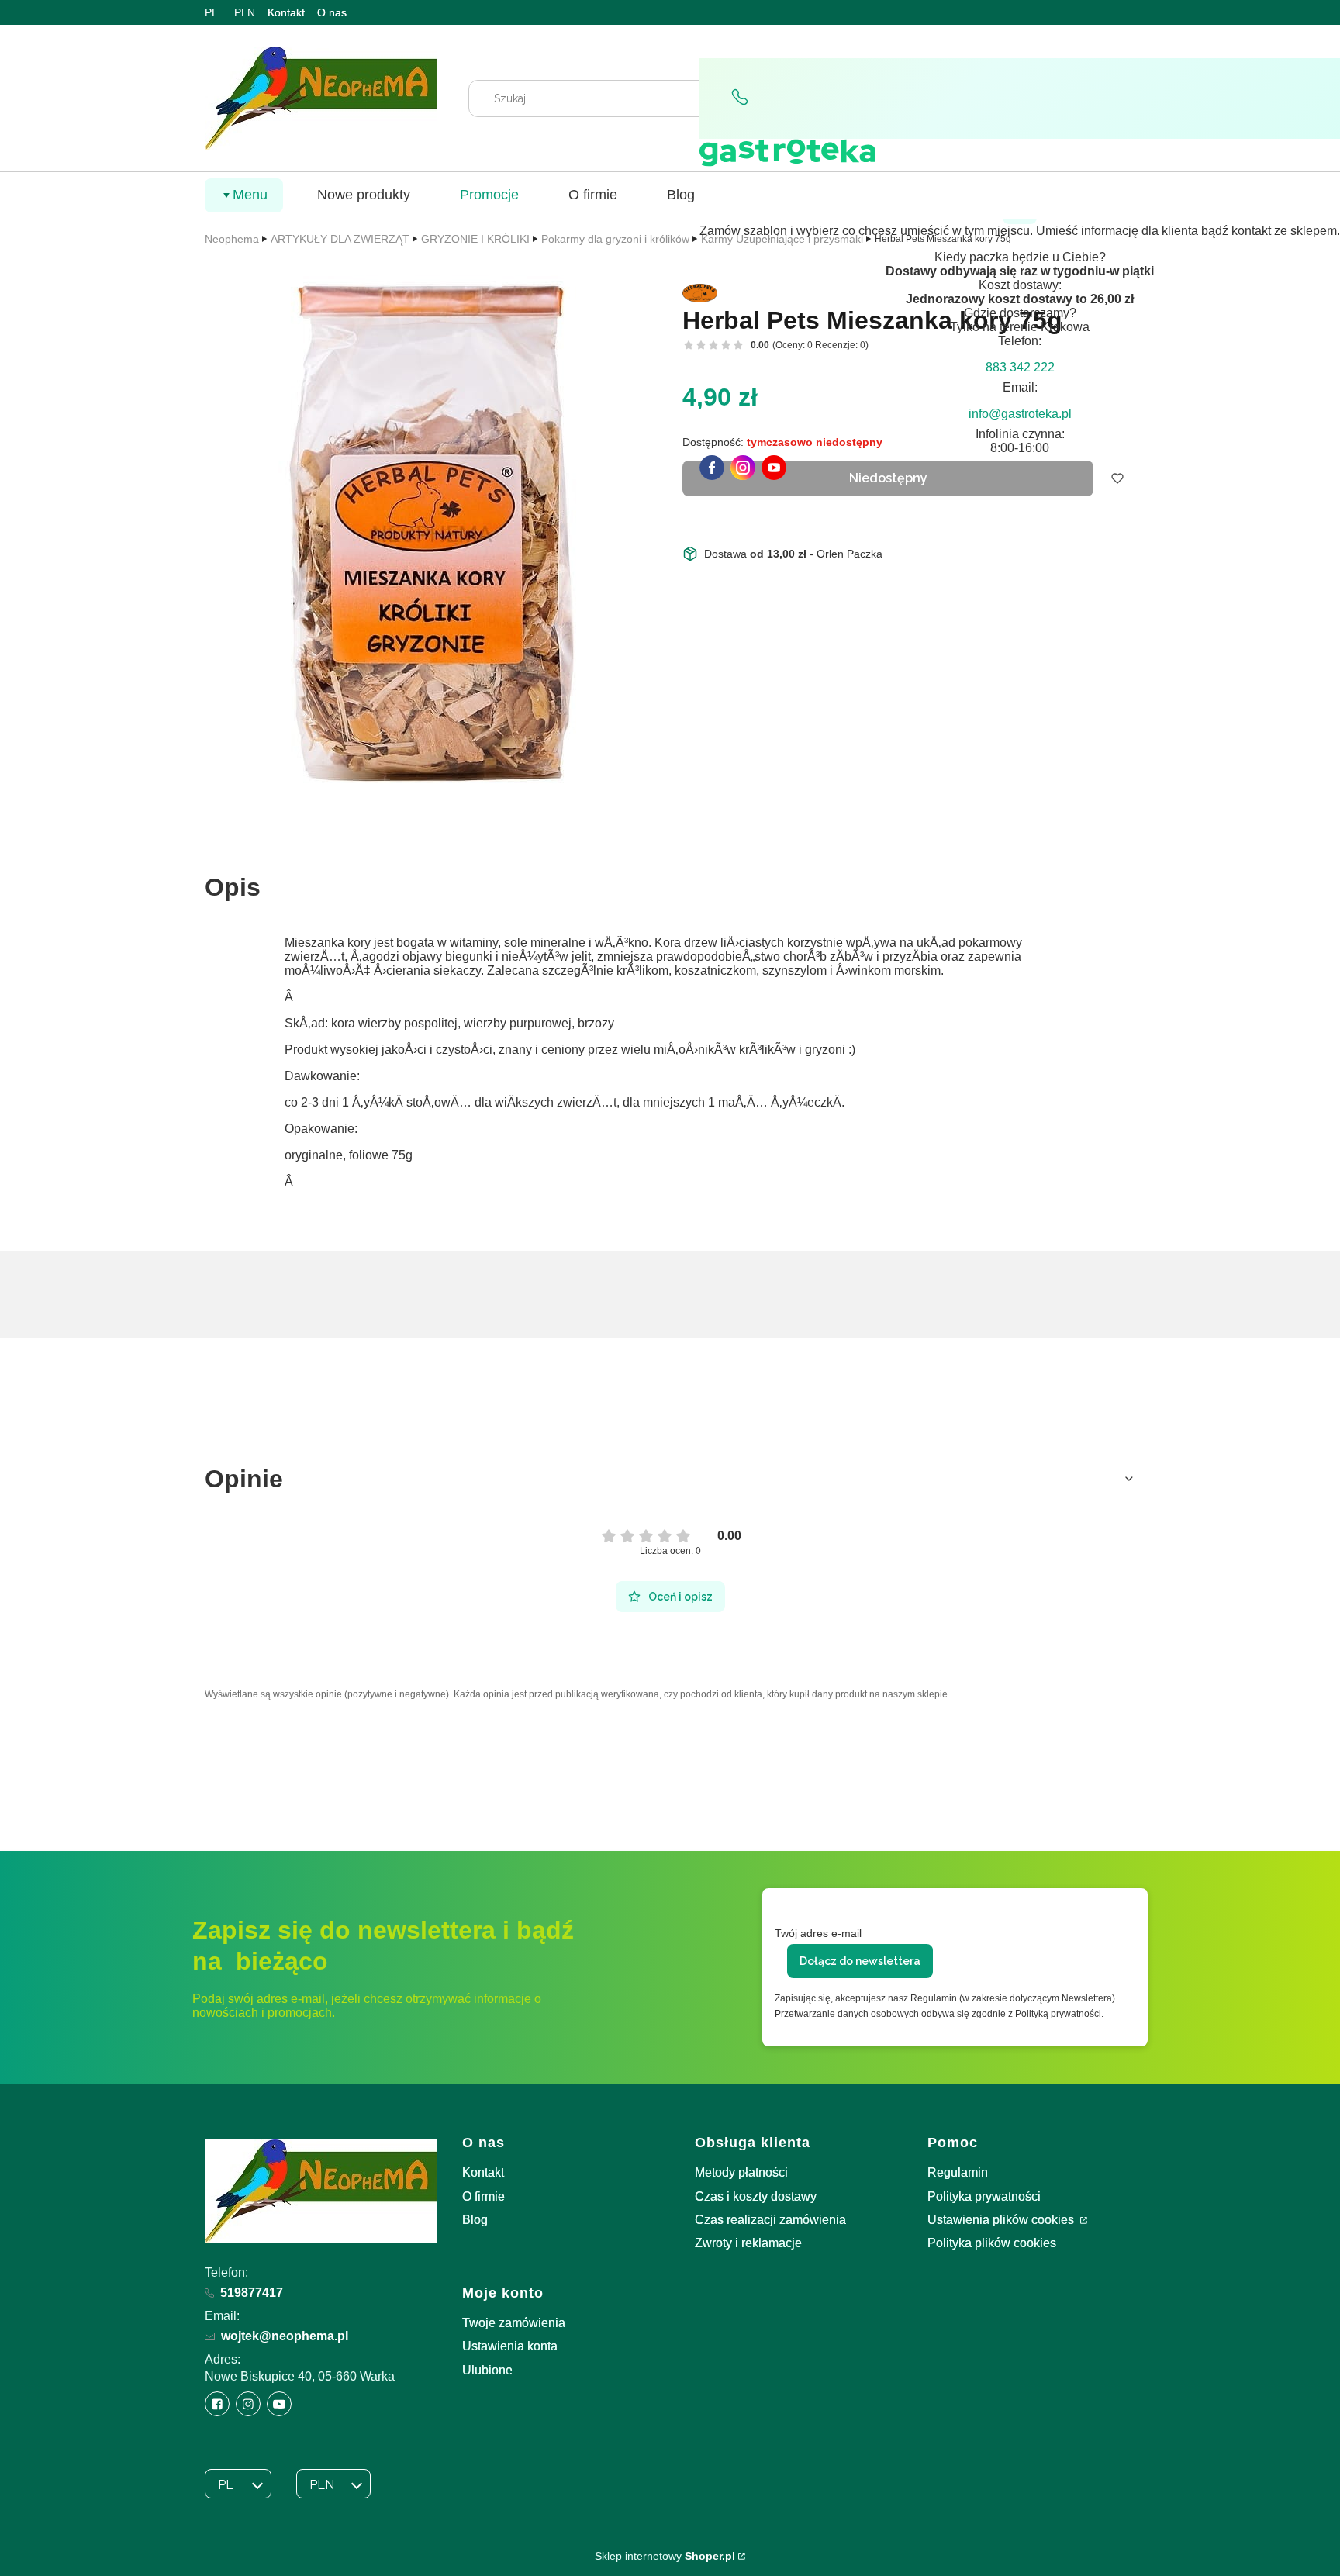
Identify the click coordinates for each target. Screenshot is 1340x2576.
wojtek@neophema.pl (285, 2336)
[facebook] (712, 468)
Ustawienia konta (510, 2346)
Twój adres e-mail (818, 1933)
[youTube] (774, 468)
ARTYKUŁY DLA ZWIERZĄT (340, 239)
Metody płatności (741, 2172)
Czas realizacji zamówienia (770, 2220)
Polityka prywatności (984, 2196)
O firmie (484, 2196)
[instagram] (743, 468)
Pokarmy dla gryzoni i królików (615, 239)
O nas (332, 12)
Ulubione (487, 2370)
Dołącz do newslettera (860, 1961)
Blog (475, 2220)
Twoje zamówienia (514, 2323)
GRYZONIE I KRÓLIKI (475, 239)
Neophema (232, 239)
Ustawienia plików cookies (1002, 2220)
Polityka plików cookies (992, 2243)
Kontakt (286, 12)
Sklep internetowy (665, 2556)
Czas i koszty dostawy (756, 2196)
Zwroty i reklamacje (748, 2243)
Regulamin (958, 2172)
